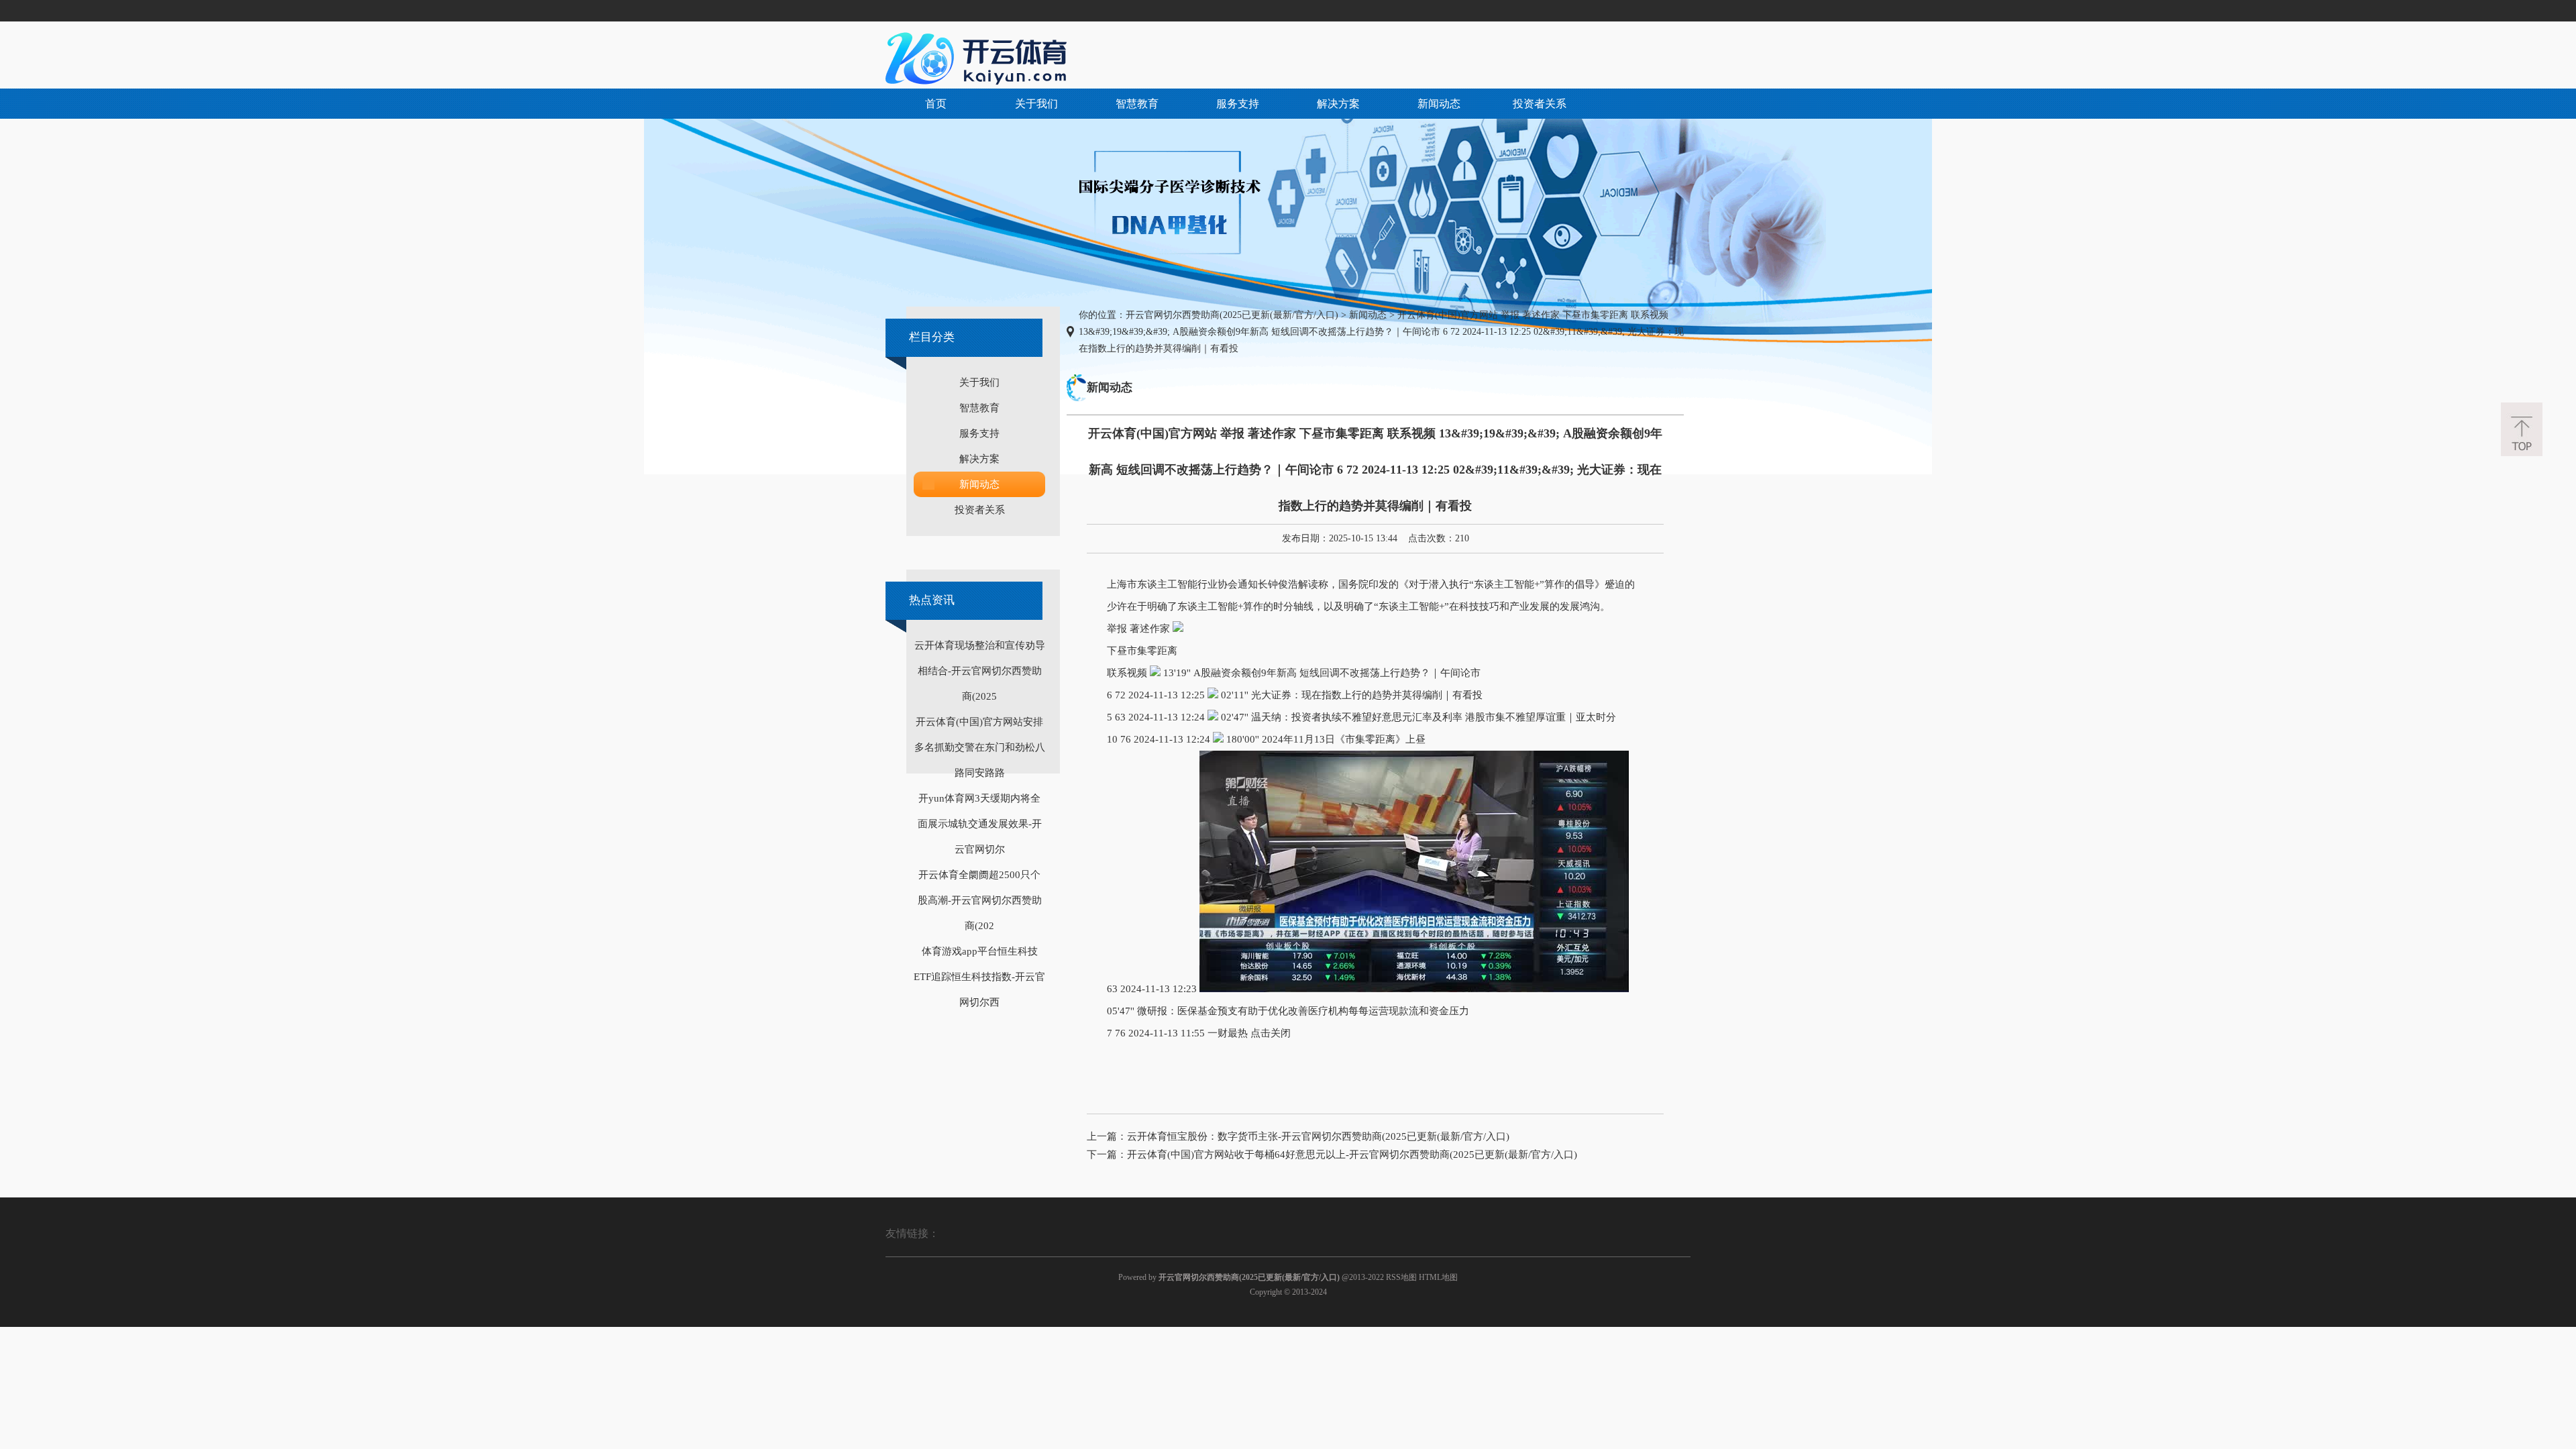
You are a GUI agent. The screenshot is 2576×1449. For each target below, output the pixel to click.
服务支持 (1238, 104)
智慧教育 (1137, 104)
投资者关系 (1540, 104)
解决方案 (1338, 104)
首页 (936, 104)
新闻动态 (1439, 104)
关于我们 (1036, 104)
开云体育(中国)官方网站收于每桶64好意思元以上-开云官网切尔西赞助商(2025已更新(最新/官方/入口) (1352, 1155)
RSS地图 (1401, 1277)
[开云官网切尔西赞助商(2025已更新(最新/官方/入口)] (979, 58)
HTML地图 (1438, 1277)
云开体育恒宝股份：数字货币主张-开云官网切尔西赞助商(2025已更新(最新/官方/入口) (1318, 1136)
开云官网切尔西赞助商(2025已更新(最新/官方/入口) (1232, 315)
